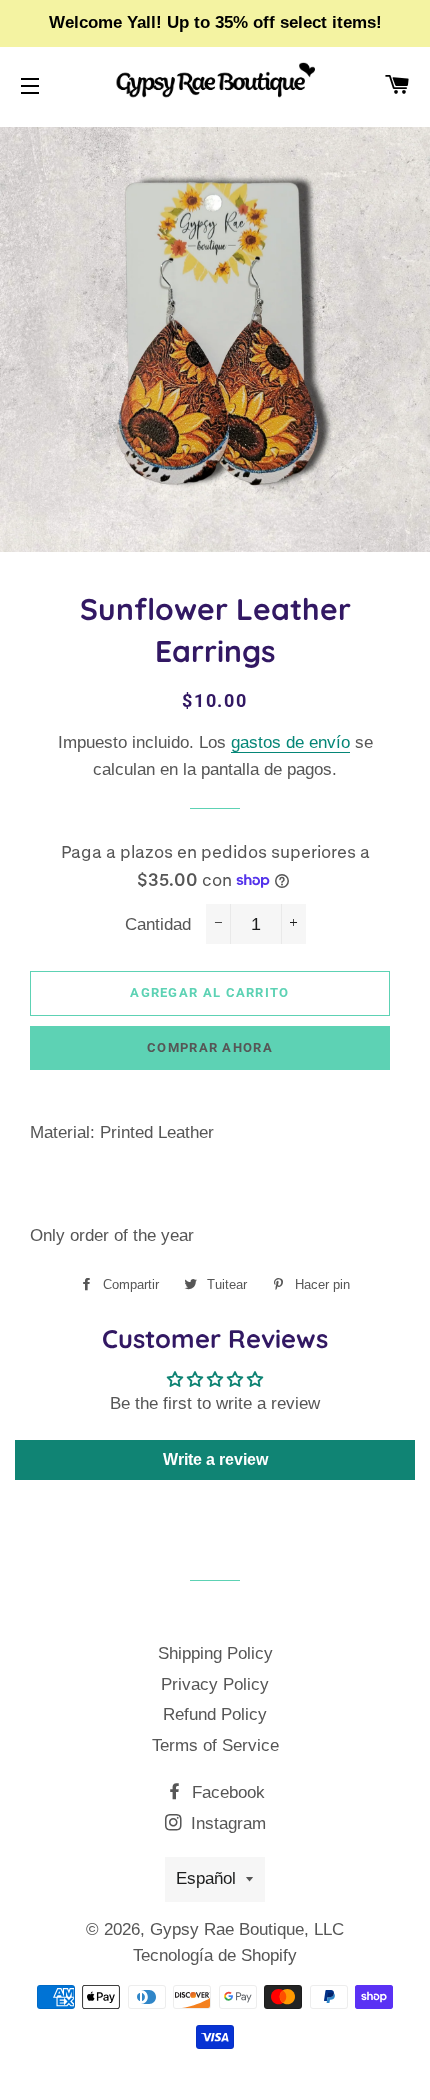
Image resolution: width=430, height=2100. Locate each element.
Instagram (226, 1823)
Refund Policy (215, 1714)
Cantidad (158, 924)
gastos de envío (290, 742)
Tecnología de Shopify (215, 1955)
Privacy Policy (215, 1684)
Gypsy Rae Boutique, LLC (247, 1929)
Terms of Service (215, 1745)
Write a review (215, 1459)
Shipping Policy (215, 1653)
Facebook (226, 1792)
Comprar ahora (210, 1047)
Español (206, 1878)
